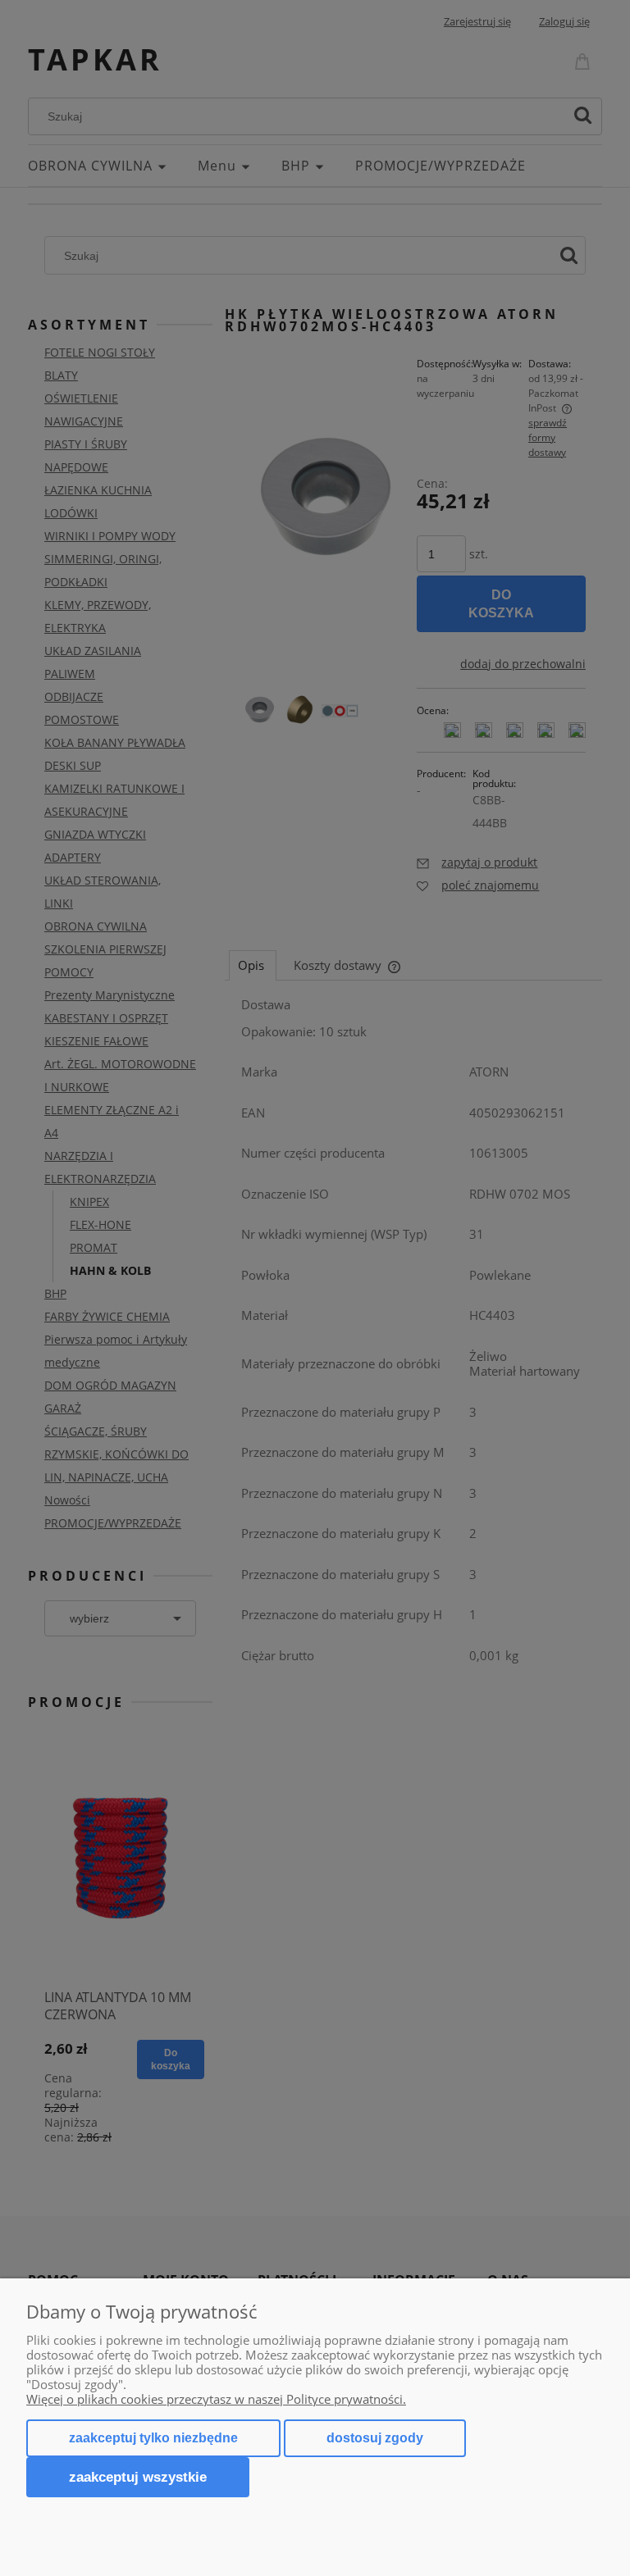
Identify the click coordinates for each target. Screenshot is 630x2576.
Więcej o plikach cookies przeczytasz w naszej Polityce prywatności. (216, 2399)
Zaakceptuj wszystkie (138, 2477)
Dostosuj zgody (375, 2438)
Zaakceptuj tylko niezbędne (153, 2438)
